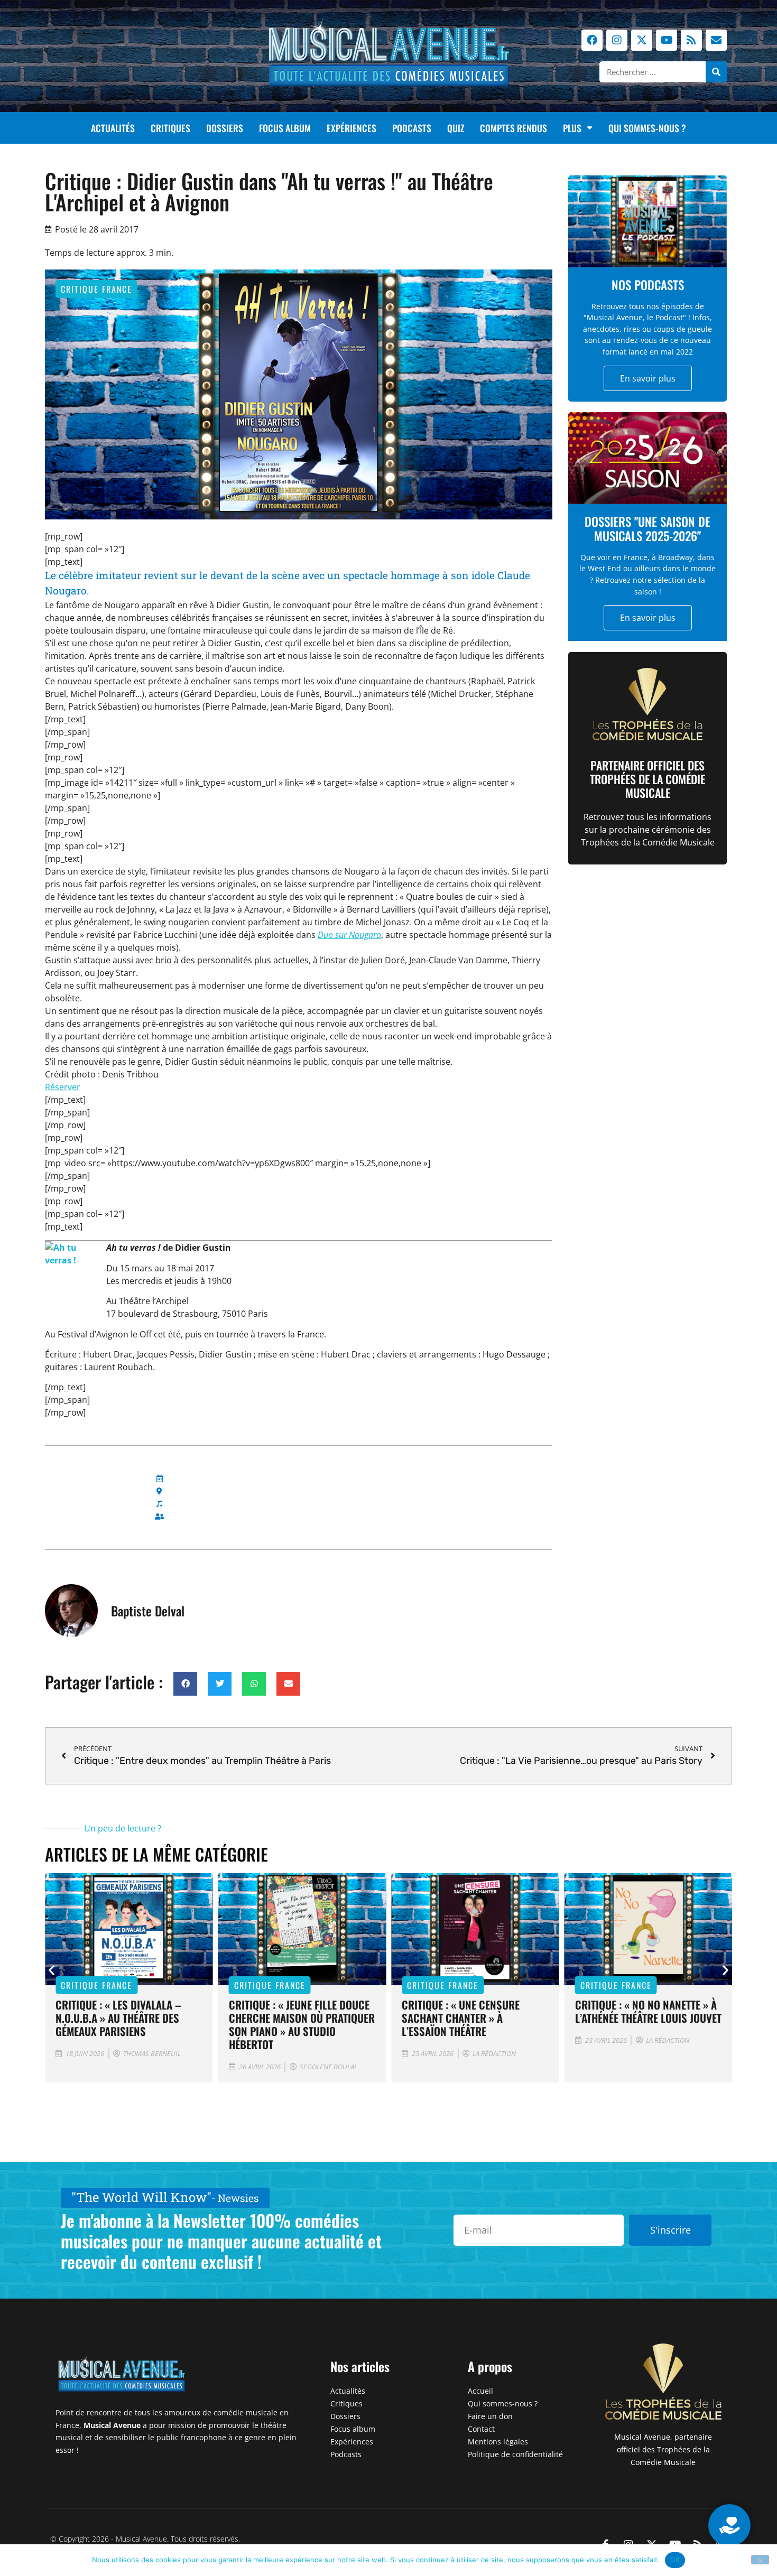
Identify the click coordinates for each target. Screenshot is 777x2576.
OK (675, 2560)
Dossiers (225, 128)
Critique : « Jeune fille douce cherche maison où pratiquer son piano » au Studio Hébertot (302, 2024)
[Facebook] (592, 40)
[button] (185, 1684)
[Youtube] (667, 40)
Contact (481, 2429)
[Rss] (691, 40)
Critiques (170, 128)
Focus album (285, 128)
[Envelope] (716, 40)
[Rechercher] (716, 72)
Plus (572, 128)
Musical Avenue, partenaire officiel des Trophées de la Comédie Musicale (663, 2449)
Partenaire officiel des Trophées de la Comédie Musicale (647, 779)
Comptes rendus (514, 128)
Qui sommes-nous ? (647, 128)
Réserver (63, 1087)
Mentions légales (498, 2442)
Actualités (113, 128)
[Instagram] (617, 40)
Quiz (456, 128)
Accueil (480, 2391)
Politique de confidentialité (515, 2454)
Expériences (351, 128)
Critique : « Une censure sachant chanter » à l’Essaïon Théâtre (461, 2018)
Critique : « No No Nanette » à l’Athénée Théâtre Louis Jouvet (648, 2011)
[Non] (760, 2560)
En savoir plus (648, 378)
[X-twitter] (642, 40)
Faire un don (490, 2416)
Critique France (96, 289)
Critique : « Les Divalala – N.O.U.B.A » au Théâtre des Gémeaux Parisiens (118, 2018)
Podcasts (412, 128)
